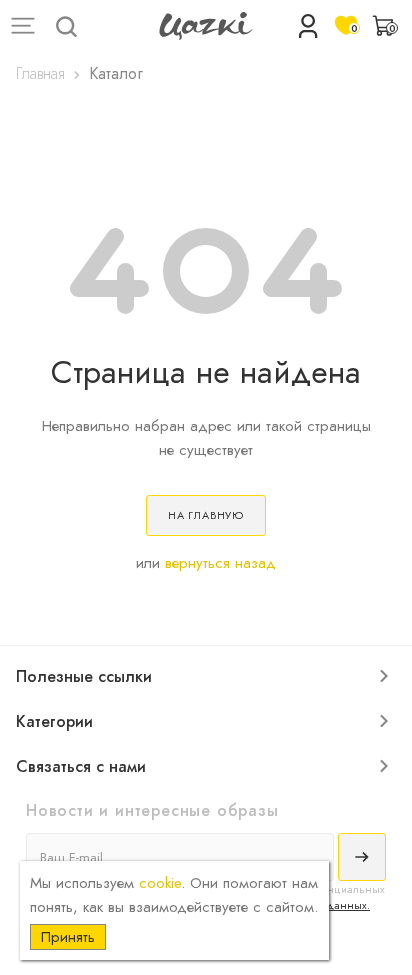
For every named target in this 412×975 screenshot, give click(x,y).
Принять (68, 937)
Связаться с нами (81, 766)
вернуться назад (220, 563)
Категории (54, 721)
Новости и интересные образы (152, 810)
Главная (40, 74)
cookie (160, 883)
